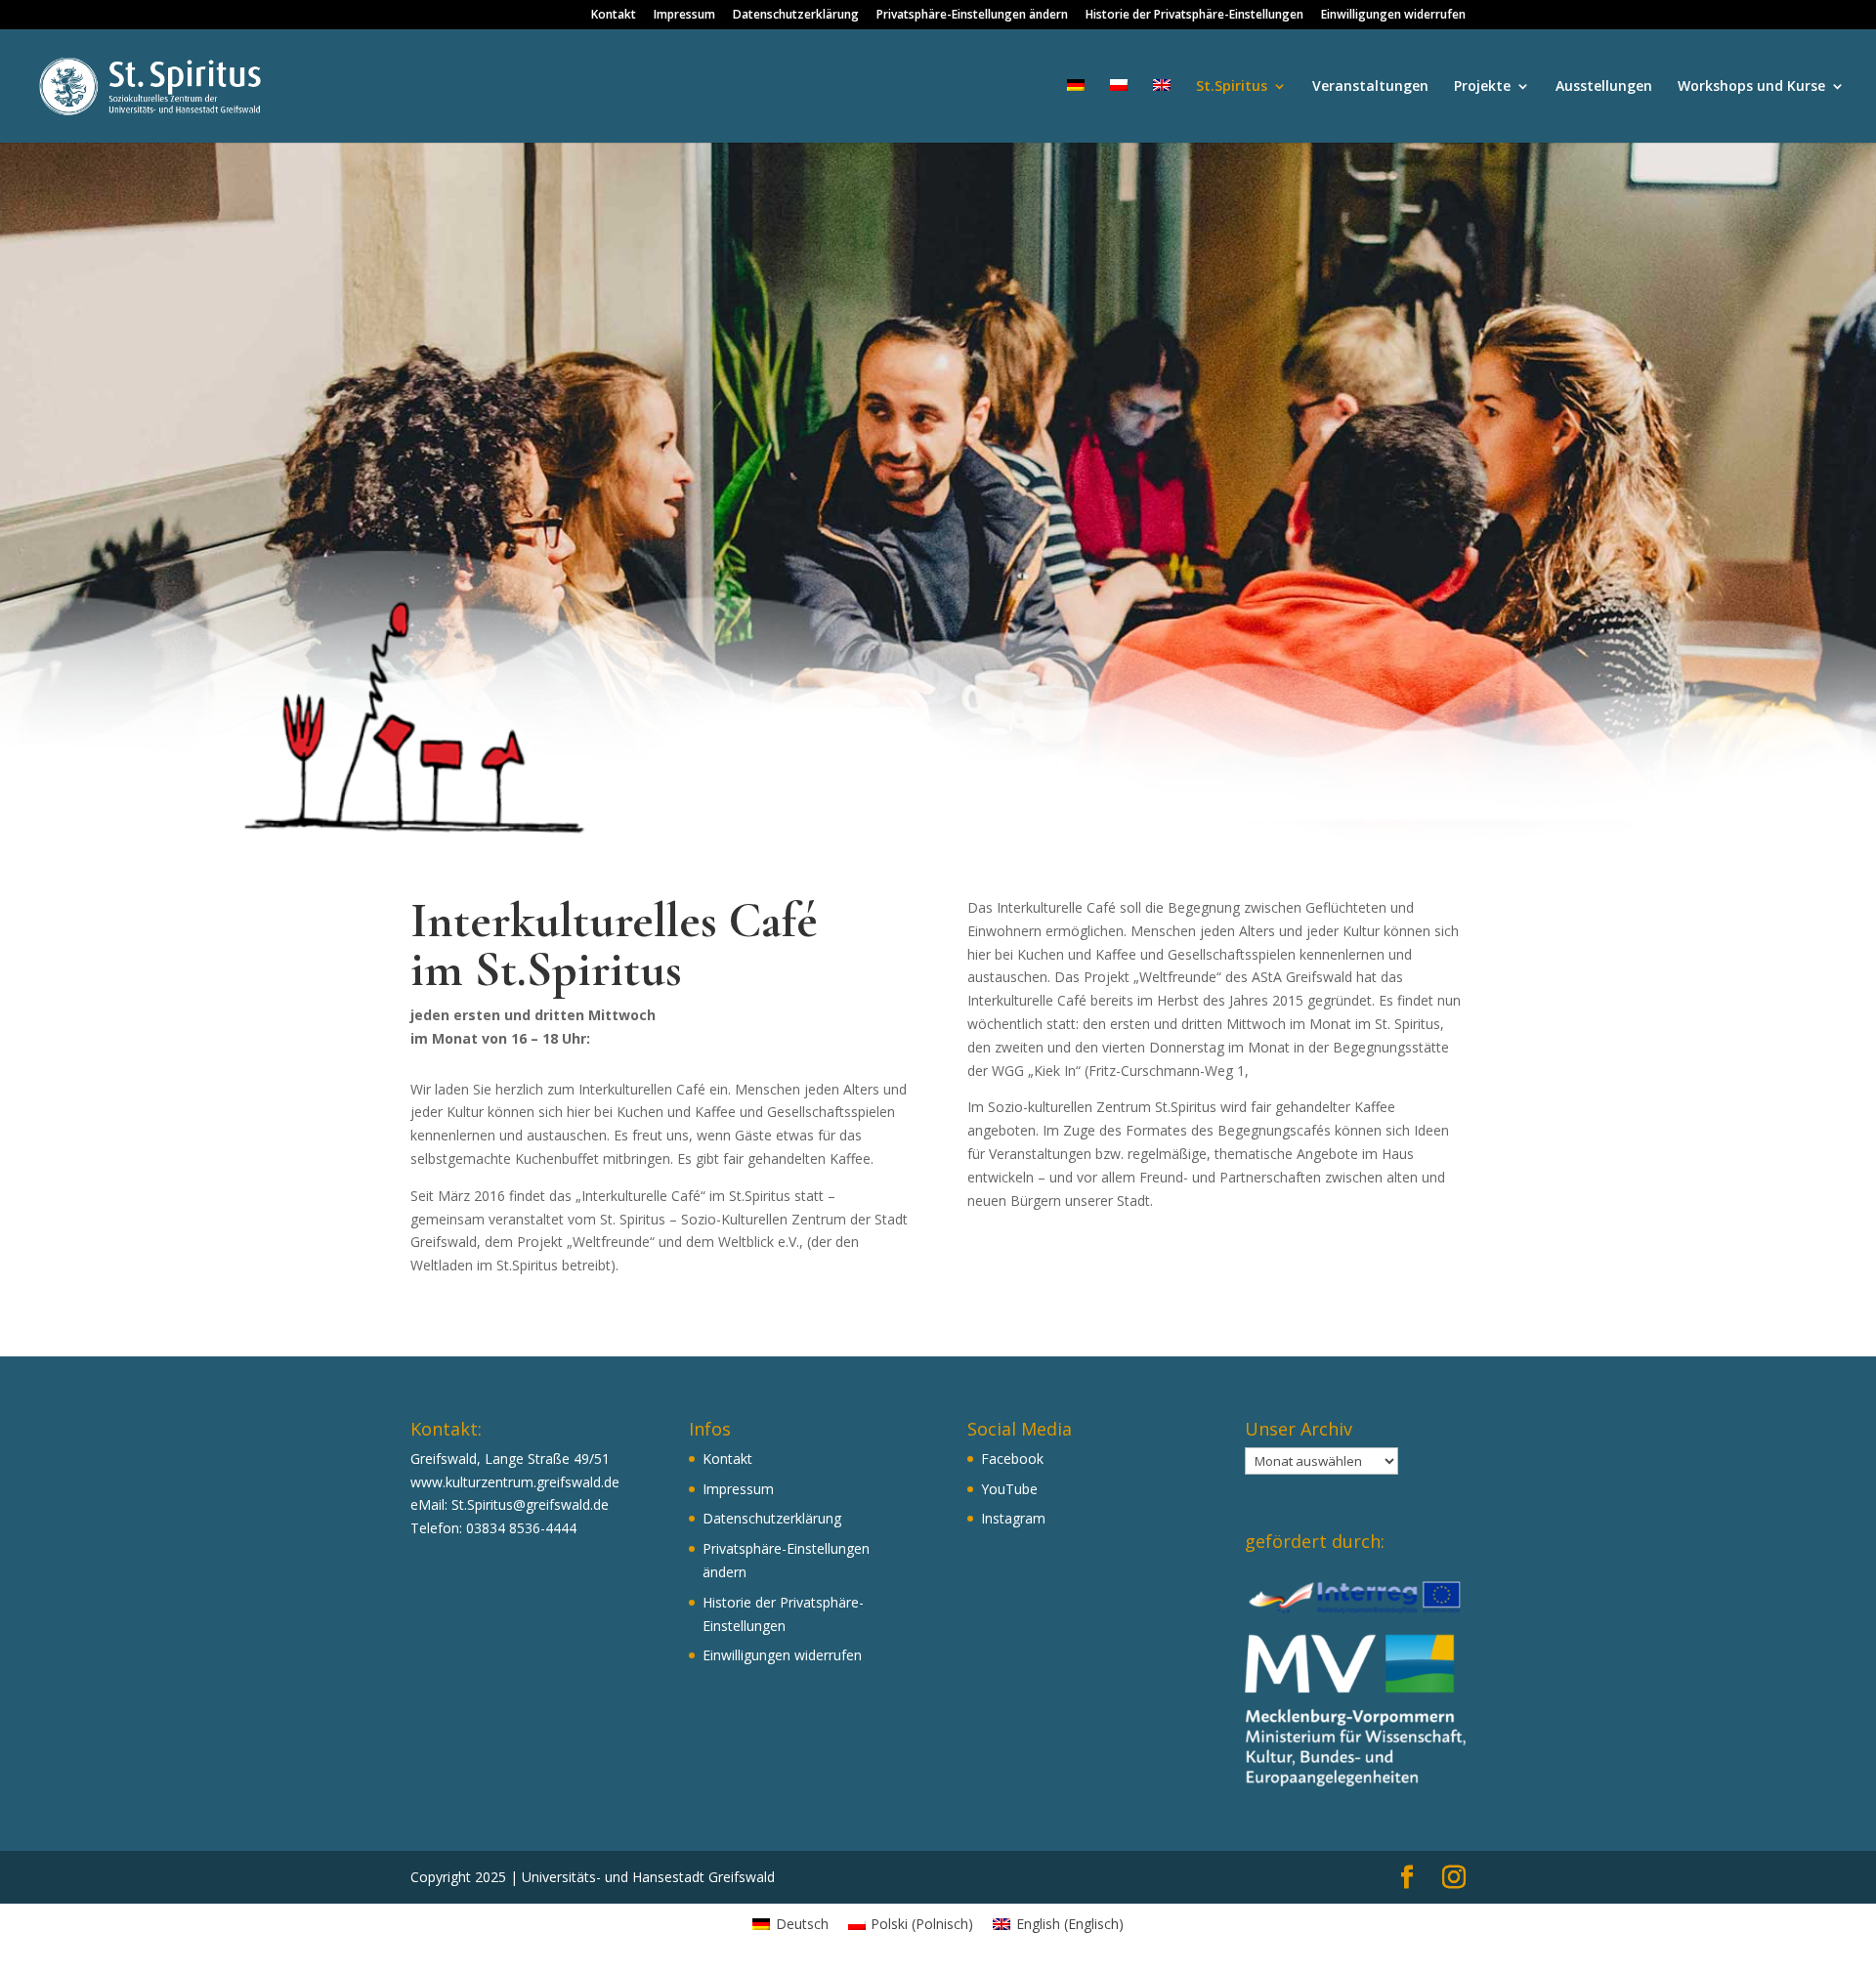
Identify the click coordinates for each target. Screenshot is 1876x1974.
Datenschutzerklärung (796, 16)
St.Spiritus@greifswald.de (530, 1504)
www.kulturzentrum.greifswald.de (515, 1482)
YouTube (1009, 1489)
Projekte (1482, 87)
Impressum (684, 16)
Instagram (1013, 1518)
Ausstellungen (1604, 87)
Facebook (1012, 1459)
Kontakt (614, 16)
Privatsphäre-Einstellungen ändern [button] (972, 16)
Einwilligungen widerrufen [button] (1393, 16)
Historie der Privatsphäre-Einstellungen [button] (1194, 16)
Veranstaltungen (1370, 87)
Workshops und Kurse (1751, 87)
